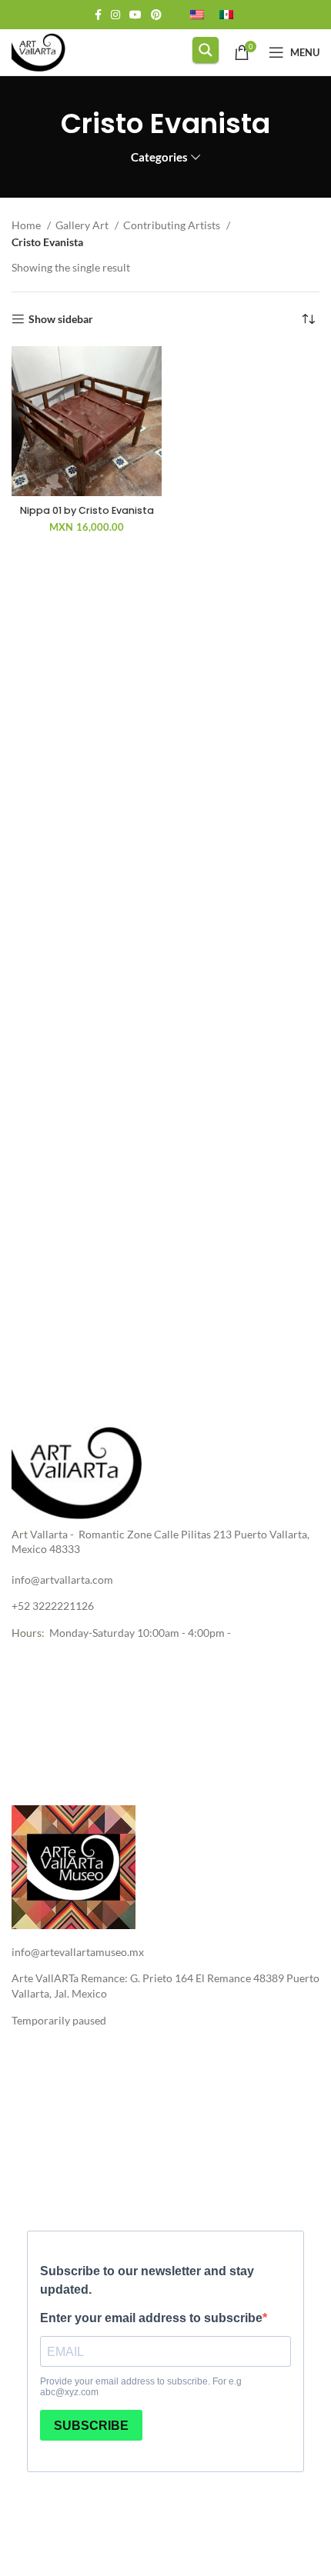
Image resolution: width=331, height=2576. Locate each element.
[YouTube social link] (135, 15)
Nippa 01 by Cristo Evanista (87, 510)
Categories (159, 157)
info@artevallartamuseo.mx (78, 1952)
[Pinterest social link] (156, 15)
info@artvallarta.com (62, 1580)
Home (27, 225)
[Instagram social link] (115, 15)
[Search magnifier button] (206, 50)
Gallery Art (83, 225)
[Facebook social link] (98, 15)
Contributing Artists (173, 225)
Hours (27, 1633)
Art (20, 1534)
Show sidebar (61, 319)
